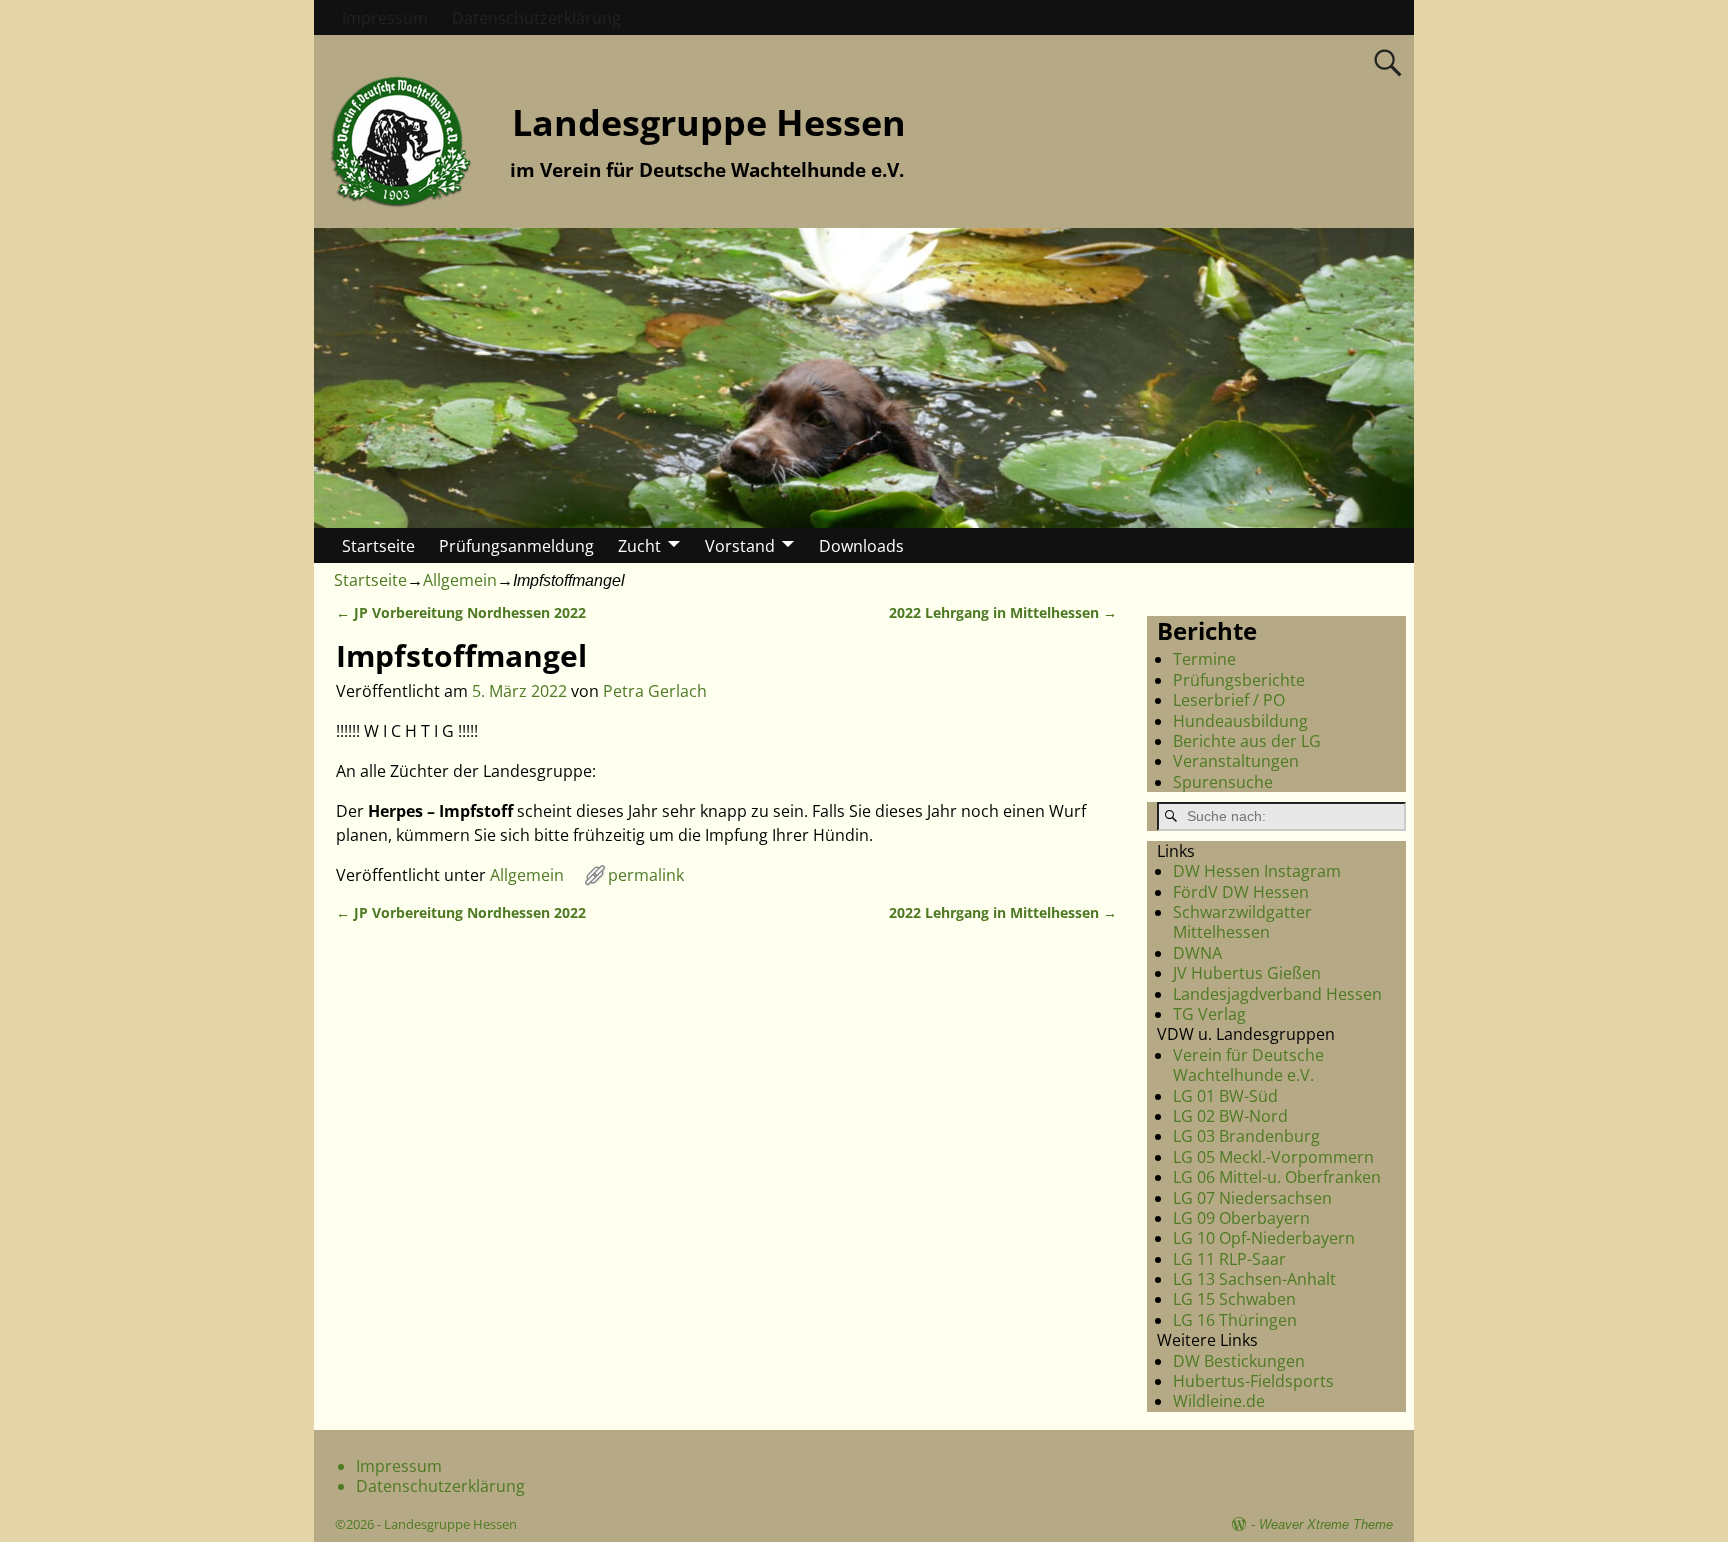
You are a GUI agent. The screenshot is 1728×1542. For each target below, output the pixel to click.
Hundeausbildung (1240, 721)
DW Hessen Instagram (1257, 871)
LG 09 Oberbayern (1241, 1218)
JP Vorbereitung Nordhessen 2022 (461, 612)
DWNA (1197, 953)
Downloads (861, 546)
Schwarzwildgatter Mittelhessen (1242, 922)
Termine (1204, 659)
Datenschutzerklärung (536, 18)
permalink (646, 875)
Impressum (385, 18)
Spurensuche (1223, 782)
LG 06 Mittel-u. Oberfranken (1277, 1177)
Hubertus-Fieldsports (1253, 1381)
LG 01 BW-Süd (1225, 1096)
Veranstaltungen (1236, 761)
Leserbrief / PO (1229, 700)
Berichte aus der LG (1247, 741)
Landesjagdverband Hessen (1277, 994)
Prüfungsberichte (1239, 680)
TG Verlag (1209, 1014)
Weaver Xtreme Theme (1326, 1524)
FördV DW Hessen (1241, 892)
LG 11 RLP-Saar (1229, 1259)
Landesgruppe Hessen (709, 122)
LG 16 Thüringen (1235, 1320)
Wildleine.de (1219, 1401)
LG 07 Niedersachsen (1252, 1198)
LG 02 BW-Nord (1230, 1116)
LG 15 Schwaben (1234, 1299)
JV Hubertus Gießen (1247, 973)
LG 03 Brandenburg (1246, 1136)
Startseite (378, 546)
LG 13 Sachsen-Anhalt (1254, 1279)
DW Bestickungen (1239, 1361)
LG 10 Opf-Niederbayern (1264, 1238)
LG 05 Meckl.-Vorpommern (1273, 1157)
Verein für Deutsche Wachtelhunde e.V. (1248, 1065)
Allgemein (460, 580)
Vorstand (740, 546)
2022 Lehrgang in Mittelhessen (1003, 612)
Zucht (639, 546)
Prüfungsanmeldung (516, 546)
